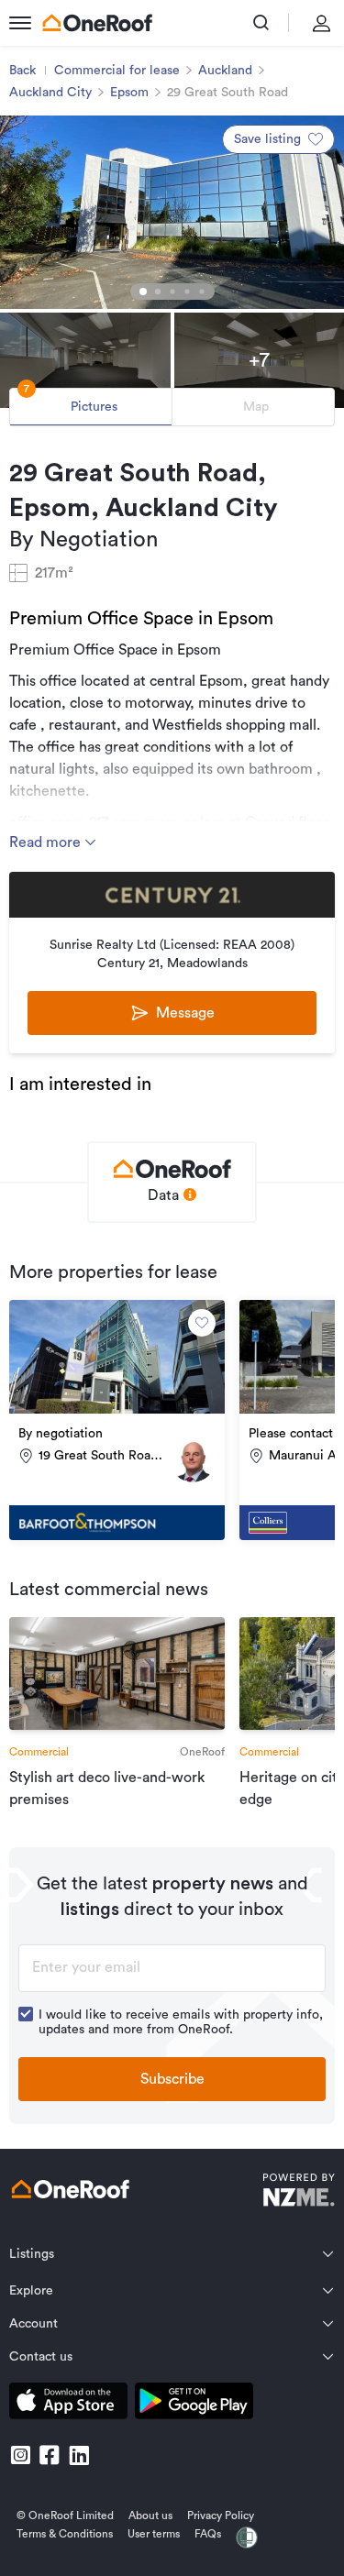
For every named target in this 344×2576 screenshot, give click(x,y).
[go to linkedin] (79, 2455)
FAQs (208, 2534)
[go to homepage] (97, 23)
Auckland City (50, 93)
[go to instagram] (20, 2455)
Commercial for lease (117, 71)
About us (150, 2515)
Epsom (129, 93)
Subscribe (172, 2079)
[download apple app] (68, 2404)
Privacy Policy (221, 2515)
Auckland (225, 71)
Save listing (267, 139)
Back (22, 71)
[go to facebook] (50, 2455)
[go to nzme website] (299, 2192)
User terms (154, 2534)
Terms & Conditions (65, 2534)
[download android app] (194, 2404)
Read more (47, 842)
